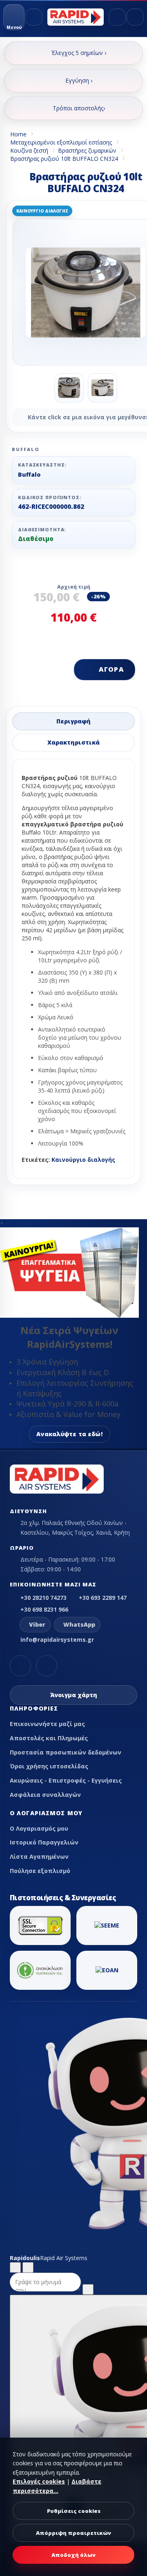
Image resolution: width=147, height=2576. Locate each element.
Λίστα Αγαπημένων (39, 1856)
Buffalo (29, 474)
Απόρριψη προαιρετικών (73, 2533)
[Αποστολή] (88, 2289)
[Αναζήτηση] (34, 17)
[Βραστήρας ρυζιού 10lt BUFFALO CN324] (69, 388)
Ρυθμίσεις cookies (74, 2511)
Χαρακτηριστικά (73, 742)
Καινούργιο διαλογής (83, 1160)
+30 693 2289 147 (103, 1598)
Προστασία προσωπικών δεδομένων (66, 1752)
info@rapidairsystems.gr (57, 1640)
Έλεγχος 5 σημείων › (79, 53)
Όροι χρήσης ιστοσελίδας (49, 1766)
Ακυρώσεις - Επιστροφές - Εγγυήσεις (66, 1780)
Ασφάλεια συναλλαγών (45, 1795)
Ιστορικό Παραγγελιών (44, 1842)
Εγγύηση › (79, 80)
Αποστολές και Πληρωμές (49, 1738)
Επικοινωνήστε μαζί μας (47, 1724)
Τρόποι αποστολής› (79, 108)
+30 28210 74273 (43, 1598)
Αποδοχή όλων (73, 2555)
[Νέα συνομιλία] (15, 2267)
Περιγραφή (73, 721)
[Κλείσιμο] (28, 2267)
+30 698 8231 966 (44, 1609)
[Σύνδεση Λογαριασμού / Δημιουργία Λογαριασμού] (117, 17)
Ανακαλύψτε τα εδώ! (69, 1434)
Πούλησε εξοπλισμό (40, 1871)
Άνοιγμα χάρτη (74, 1695)
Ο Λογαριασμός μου (39, 1828)
